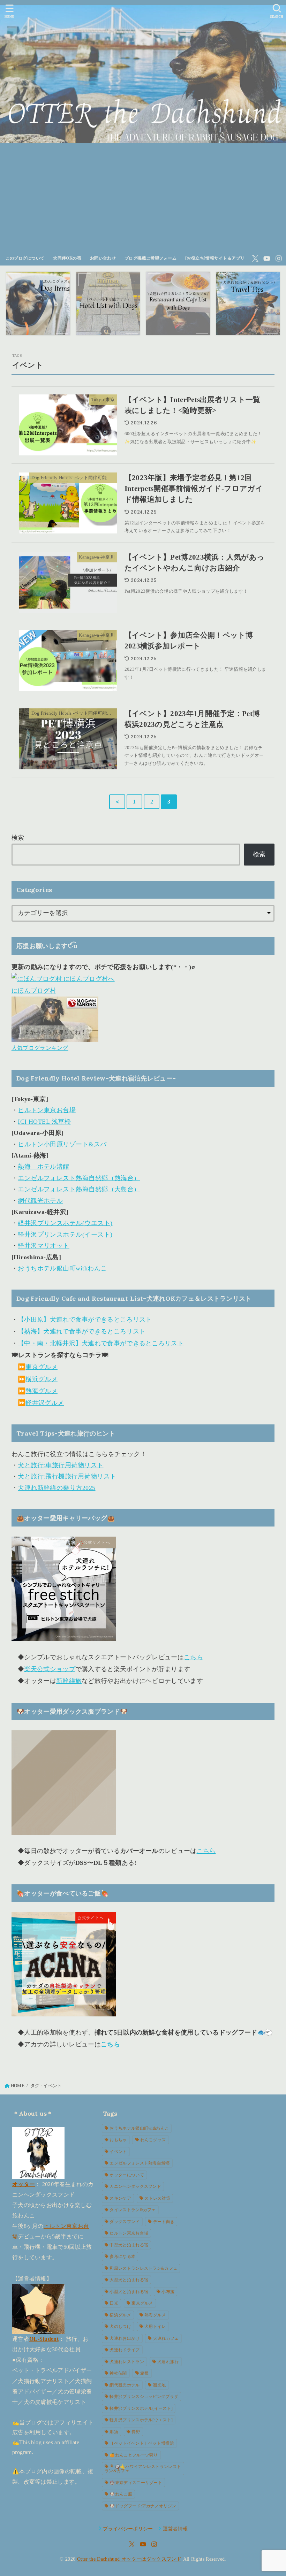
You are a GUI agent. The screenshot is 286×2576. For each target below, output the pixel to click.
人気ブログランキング (40, 1048)
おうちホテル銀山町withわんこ (62, 1268)
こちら (193, 1657)
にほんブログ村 (34, 991)
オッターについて (127, 2175)
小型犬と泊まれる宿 (129, 2292)
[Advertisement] (143, 199)
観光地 (160, 2385)
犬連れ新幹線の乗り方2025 (57, 1488)
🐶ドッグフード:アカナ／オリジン (143, 2506)
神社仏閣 (118, 2373)
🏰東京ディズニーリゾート (136, 2483)
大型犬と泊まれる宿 (129, 2280)
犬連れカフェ (166, 2338)
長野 (136, 2432)
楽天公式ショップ (50, 1669)
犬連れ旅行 (168, 2362)
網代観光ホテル (40, 1201)
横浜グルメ (42, 1379)
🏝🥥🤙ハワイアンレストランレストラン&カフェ (143, 2469)
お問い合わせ (103, 258)
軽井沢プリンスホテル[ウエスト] (141, 2420)
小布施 (168, 2292)
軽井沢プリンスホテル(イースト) (65, 1235)
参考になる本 (122, 2256)
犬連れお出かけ (125, 2338)
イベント (118, 2152)
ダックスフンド (125, 2222)
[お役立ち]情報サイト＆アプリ (215, 258)
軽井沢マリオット (44, 1246)
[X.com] (255, 259)
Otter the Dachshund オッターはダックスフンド (129, 2559)
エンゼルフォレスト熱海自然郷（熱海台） (79, 1178)
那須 (114, 2432)
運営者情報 (175, 2529)
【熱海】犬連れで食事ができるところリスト (82, 1331)
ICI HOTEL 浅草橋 (44, 1122)
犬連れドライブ (125, 2350)
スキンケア (120, 2198)
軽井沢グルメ (45, 1403)
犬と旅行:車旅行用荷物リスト (61, 1465)
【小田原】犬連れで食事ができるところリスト (85, 1320)
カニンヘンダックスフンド (135, 2186)
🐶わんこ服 (121, 2494)
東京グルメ (42, 1367)
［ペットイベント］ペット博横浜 (142, 2443)
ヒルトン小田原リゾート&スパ (62, 1144)
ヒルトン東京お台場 (47, 1110)
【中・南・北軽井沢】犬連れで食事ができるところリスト (101, 1343)
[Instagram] (279, 259)
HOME (18, 2086)
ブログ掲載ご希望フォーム (150, 258)
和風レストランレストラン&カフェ (143, 2268)
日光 (114, 2303)
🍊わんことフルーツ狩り (134, 2455)
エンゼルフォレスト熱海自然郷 (140, 2163)
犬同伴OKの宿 (67, 258)
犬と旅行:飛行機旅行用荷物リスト (67, 1476)
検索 (18, 838)
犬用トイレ (155, 2327)
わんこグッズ (153, 2140)
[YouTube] (267, 259)
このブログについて (25, 258)
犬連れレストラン (127, 2362)
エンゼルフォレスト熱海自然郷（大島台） (79, 1189)
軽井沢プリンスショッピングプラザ (144, 2397)
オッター (24, 2184)
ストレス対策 (157, 2198)
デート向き (164, 2222)
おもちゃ (118, 2140)
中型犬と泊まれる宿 (129, 2245)
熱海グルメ (42, 1391)
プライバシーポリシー (128, 2529)
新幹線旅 (69, 1681)
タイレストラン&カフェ (133, 2210)
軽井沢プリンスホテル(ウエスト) (65, 1223)
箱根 (145, 2373)
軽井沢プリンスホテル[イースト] (141, 2408)
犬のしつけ (120, 2327)
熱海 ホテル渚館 (44, 1167)
